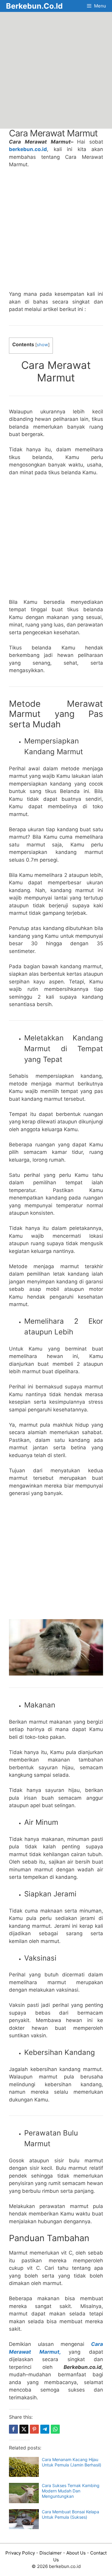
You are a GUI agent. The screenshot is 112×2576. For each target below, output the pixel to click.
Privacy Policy (20, 2553)
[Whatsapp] (55, 2429)
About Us (76, 2553)
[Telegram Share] (45, 2429)
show (42, 345)
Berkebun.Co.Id (34, 6)
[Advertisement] (56, 70)
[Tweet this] (24, 2429)
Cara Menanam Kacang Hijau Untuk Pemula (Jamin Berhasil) (72, 2462)
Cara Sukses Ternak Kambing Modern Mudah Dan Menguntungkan (71, 2491)
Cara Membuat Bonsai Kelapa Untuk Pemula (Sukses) (70, 2514)
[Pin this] (34, 2429)
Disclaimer (51, 2553)
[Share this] (13, 2429)
